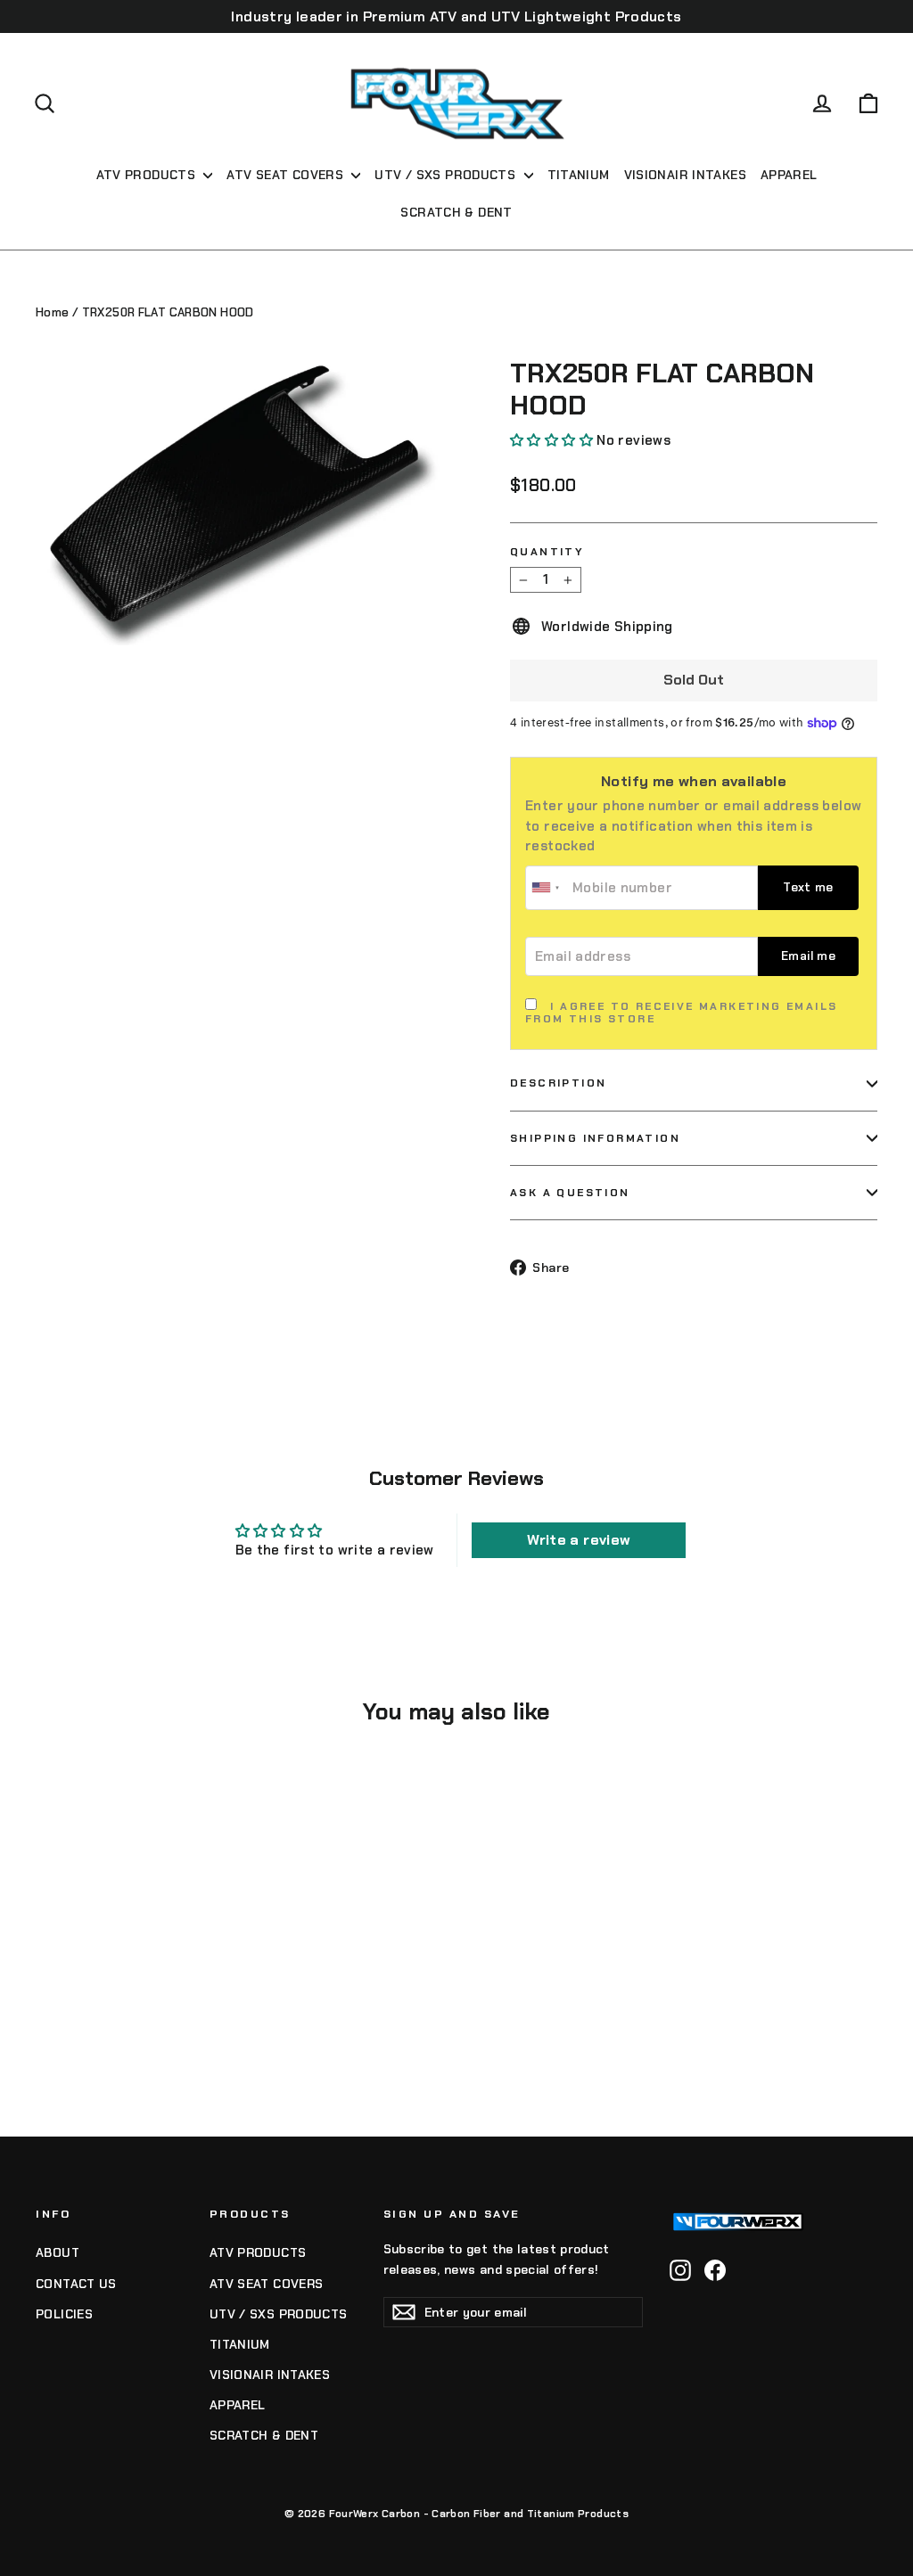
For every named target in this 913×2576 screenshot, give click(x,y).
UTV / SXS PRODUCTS (447, 175)
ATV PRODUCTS (148, 175)
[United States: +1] (547, 888)
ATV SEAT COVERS (287, 175)
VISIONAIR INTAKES (685, 175)
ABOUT (58, 2252)
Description (558, 1083)
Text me (808, 887)
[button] (551, 440)
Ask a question (570, 1193)
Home (53, 312)
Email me (808, 956)
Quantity (547, 552)
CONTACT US (76, 2284)
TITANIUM (579, 175)
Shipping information (595, 1138)
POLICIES (64, 2314)
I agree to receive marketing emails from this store (681, 1013)
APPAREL (789, 175)
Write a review (579, 1540)
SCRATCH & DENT (456, 212)
